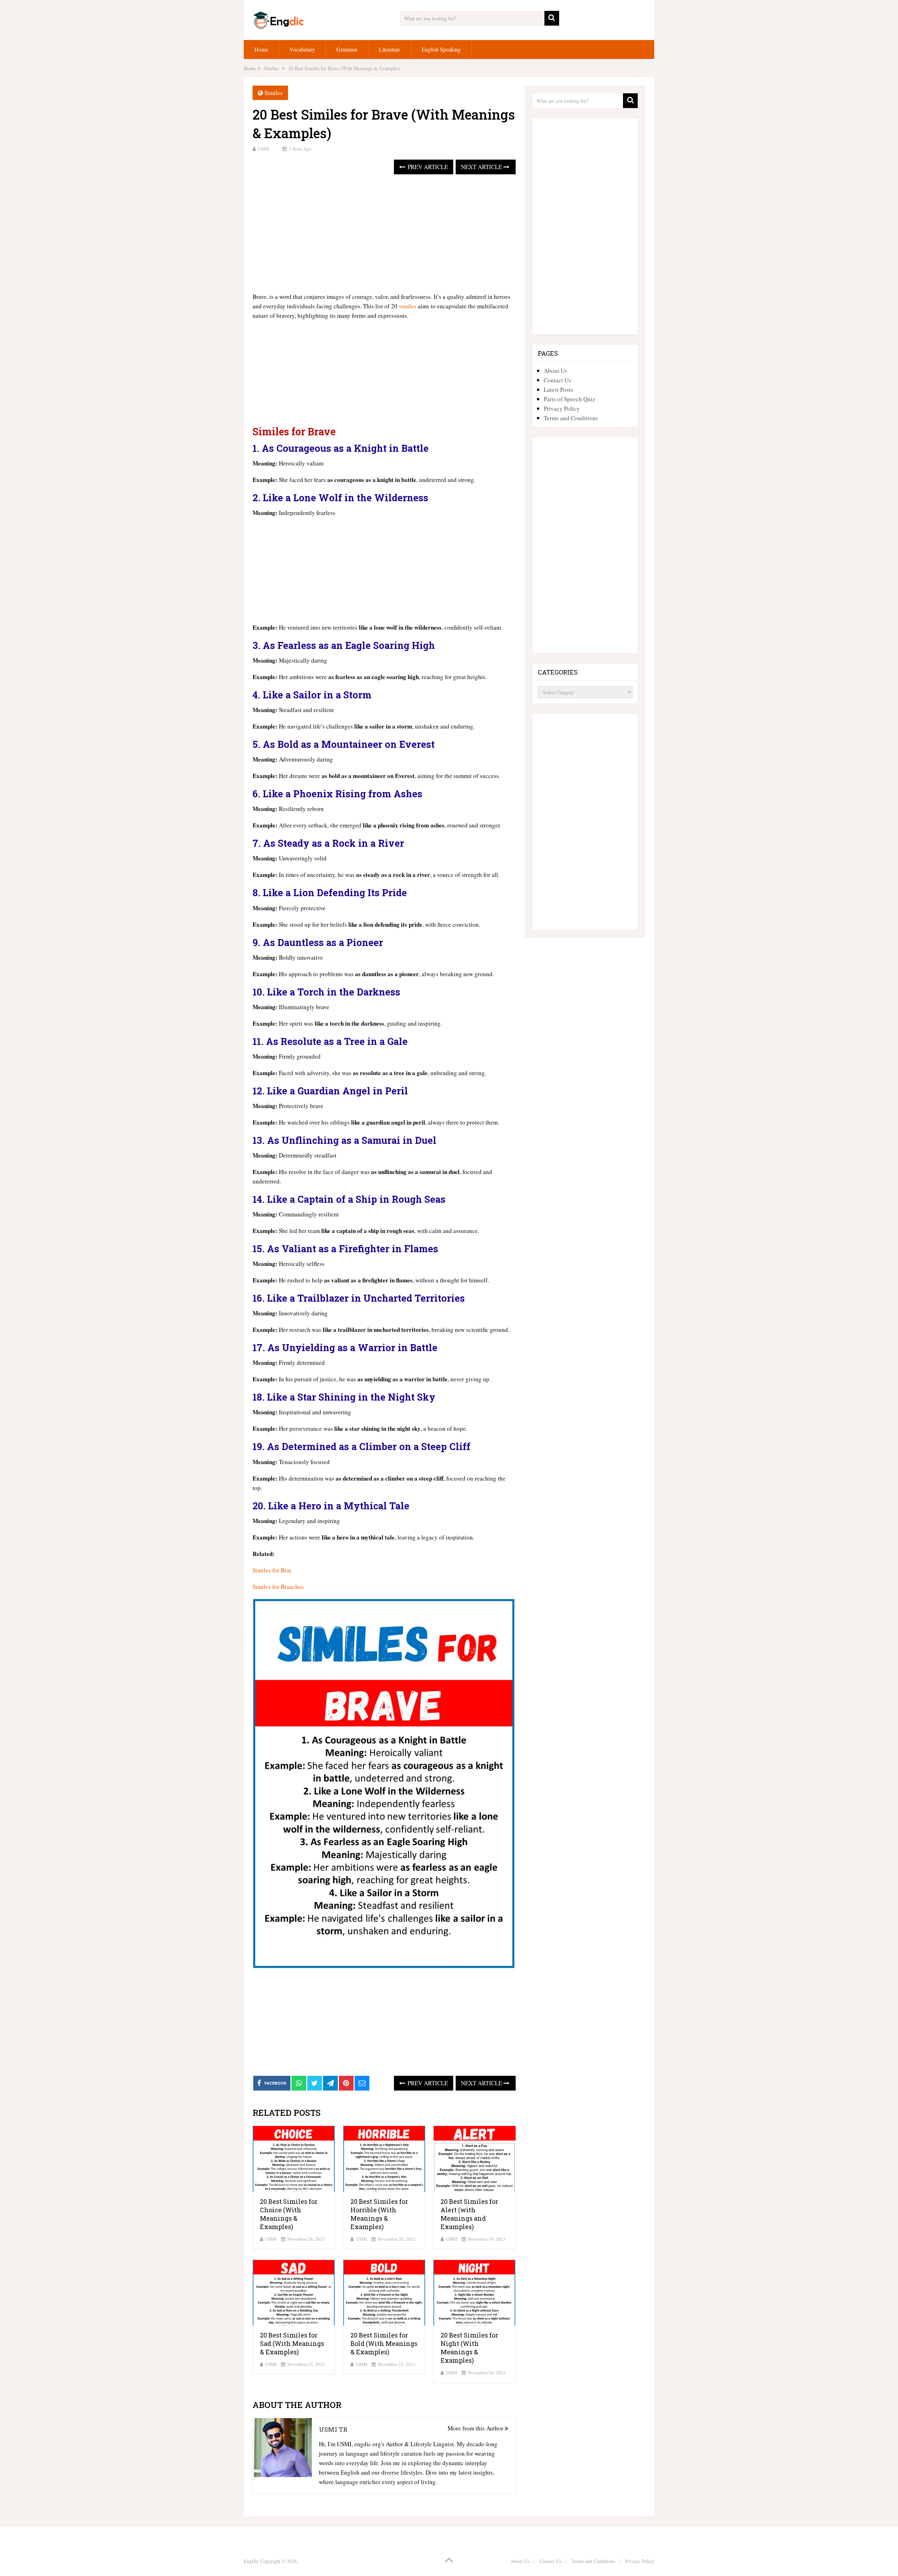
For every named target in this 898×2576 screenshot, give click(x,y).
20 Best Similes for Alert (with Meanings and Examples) (469, 2214)
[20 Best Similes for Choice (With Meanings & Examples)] (294, 2159)
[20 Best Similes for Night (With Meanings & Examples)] (474, 2293)
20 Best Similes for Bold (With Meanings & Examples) (384, 2343)
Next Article (482, 167)
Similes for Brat (272, 1570)
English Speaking (441, 49)
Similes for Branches (278, 1587)
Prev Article (427, 167)
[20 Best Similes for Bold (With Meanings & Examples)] (384, 2293)
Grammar (347, 49)
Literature (390, 49)
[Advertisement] (384, 234)
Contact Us (557, 380)
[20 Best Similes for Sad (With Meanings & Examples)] (294, 2293)
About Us (555, 371)
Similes (274, 93)
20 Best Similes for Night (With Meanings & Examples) (469, 2348)
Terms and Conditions (571, 418)
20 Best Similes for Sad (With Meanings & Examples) (292, 2343)
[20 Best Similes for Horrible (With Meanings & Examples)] (384, 2159)
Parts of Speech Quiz (569, 399)
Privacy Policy (562, 408)
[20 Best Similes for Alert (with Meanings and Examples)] (474, 2159)
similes (408, 306)
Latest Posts (558, 390)
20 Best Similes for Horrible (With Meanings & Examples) (379, 2214)
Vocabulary (302, 49)
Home (261, 49)
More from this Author (476, 2428)
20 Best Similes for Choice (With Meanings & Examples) (289, 2214)
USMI (263, 149)
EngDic (251, 2561)
